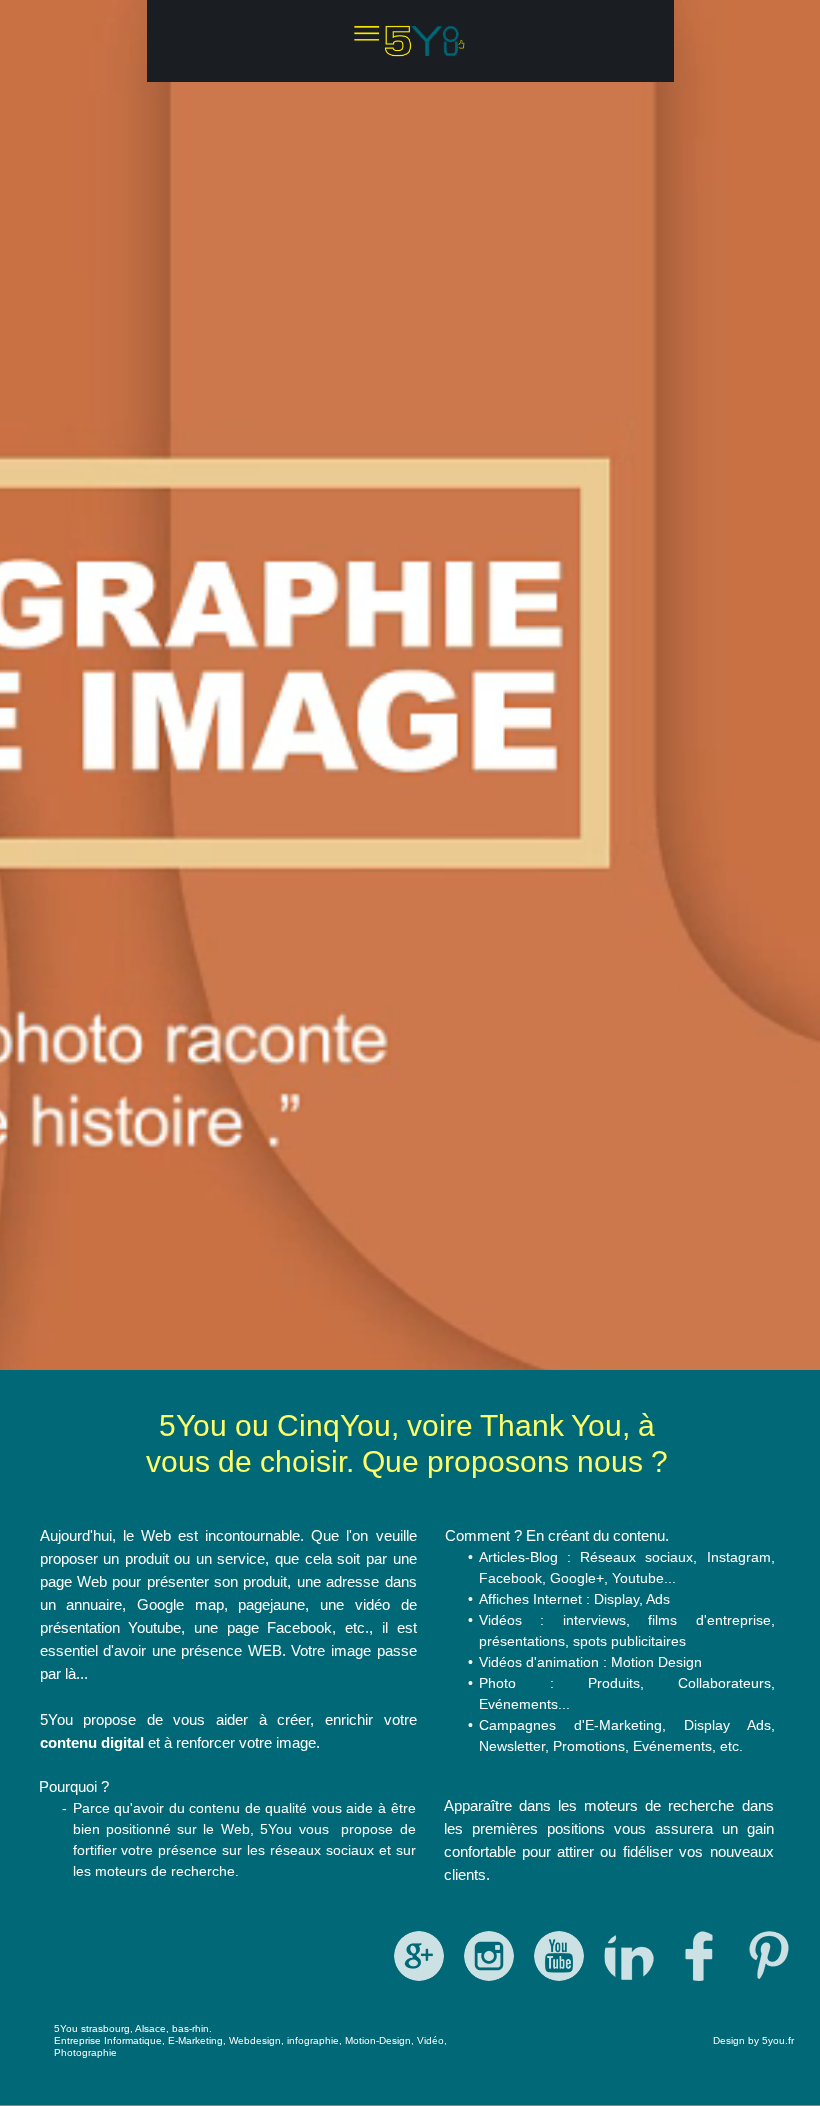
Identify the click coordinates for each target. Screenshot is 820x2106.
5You (66, 2028)
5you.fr (778, 2040)
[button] (410, 41)
